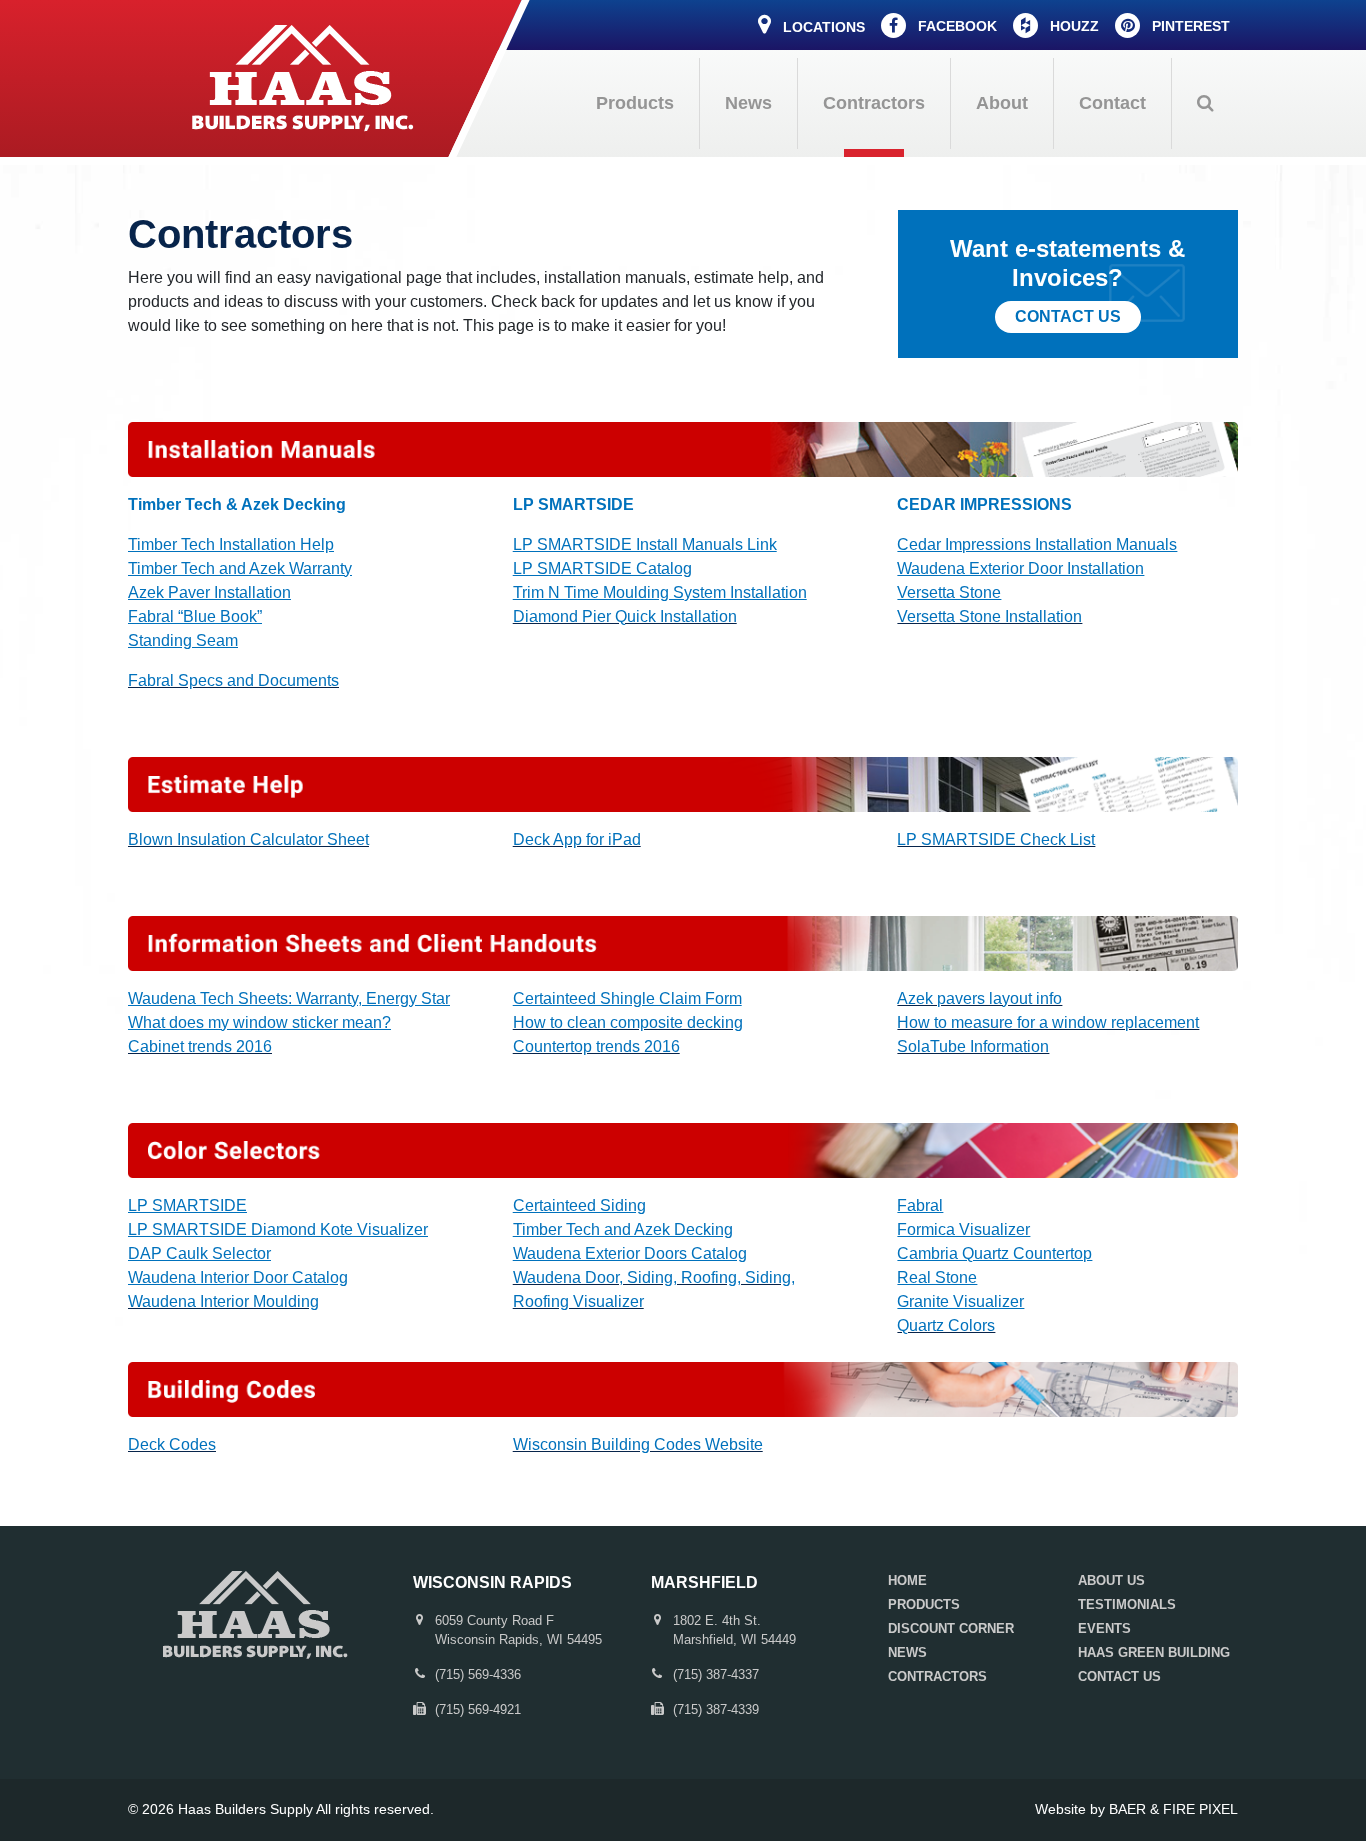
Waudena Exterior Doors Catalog (630, 1253)
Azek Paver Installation (209, 592)
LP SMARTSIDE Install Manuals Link (645, 544)
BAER (1127, 1809)
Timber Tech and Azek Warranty (240, 568)
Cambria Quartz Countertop (994, 1253)
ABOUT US (1111, 1580)
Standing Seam (183, 640)
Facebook (955, 26)
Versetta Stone (949, 592)
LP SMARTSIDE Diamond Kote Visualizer (278, 1229)
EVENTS (1104, 1628)
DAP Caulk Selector (199, 1253)
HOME (907, 1580)
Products (635, 103)
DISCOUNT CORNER (951, 1628)
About (1002, 103)
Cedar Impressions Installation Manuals (1037, 544)
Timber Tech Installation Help (231, 544)
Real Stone (937, 1277)
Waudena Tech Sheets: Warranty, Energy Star (289, 998)
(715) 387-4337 (716, 1674)
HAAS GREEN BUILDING (1154, 1652)
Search (1205, 103)
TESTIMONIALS (1127, 1604)
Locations (822, 27)
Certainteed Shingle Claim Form (627, 998)
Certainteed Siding (579, 1205)
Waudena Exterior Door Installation (1020, 568)
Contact (1112, 103)
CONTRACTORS (937, 1676)
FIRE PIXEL (1200, 1809)
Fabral (920, 1205)
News (748, 103)
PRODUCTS (924, 1604)
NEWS (907, 1652)
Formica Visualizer (963, 1229)
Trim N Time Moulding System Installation (660, 592)
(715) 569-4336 (478, 1674)
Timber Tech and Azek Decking (623, 1229)
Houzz (1072, 26)
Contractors (874, 103)
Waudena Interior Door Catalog (238, 1277)
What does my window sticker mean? (259, 1022)
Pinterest (1189, 26)
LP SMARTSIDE (187, 1205)
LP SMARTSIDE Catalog (602, 568)
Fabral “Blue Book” (195, 616)
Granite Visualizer (960, 1301)
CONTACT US (1119, 1676)
